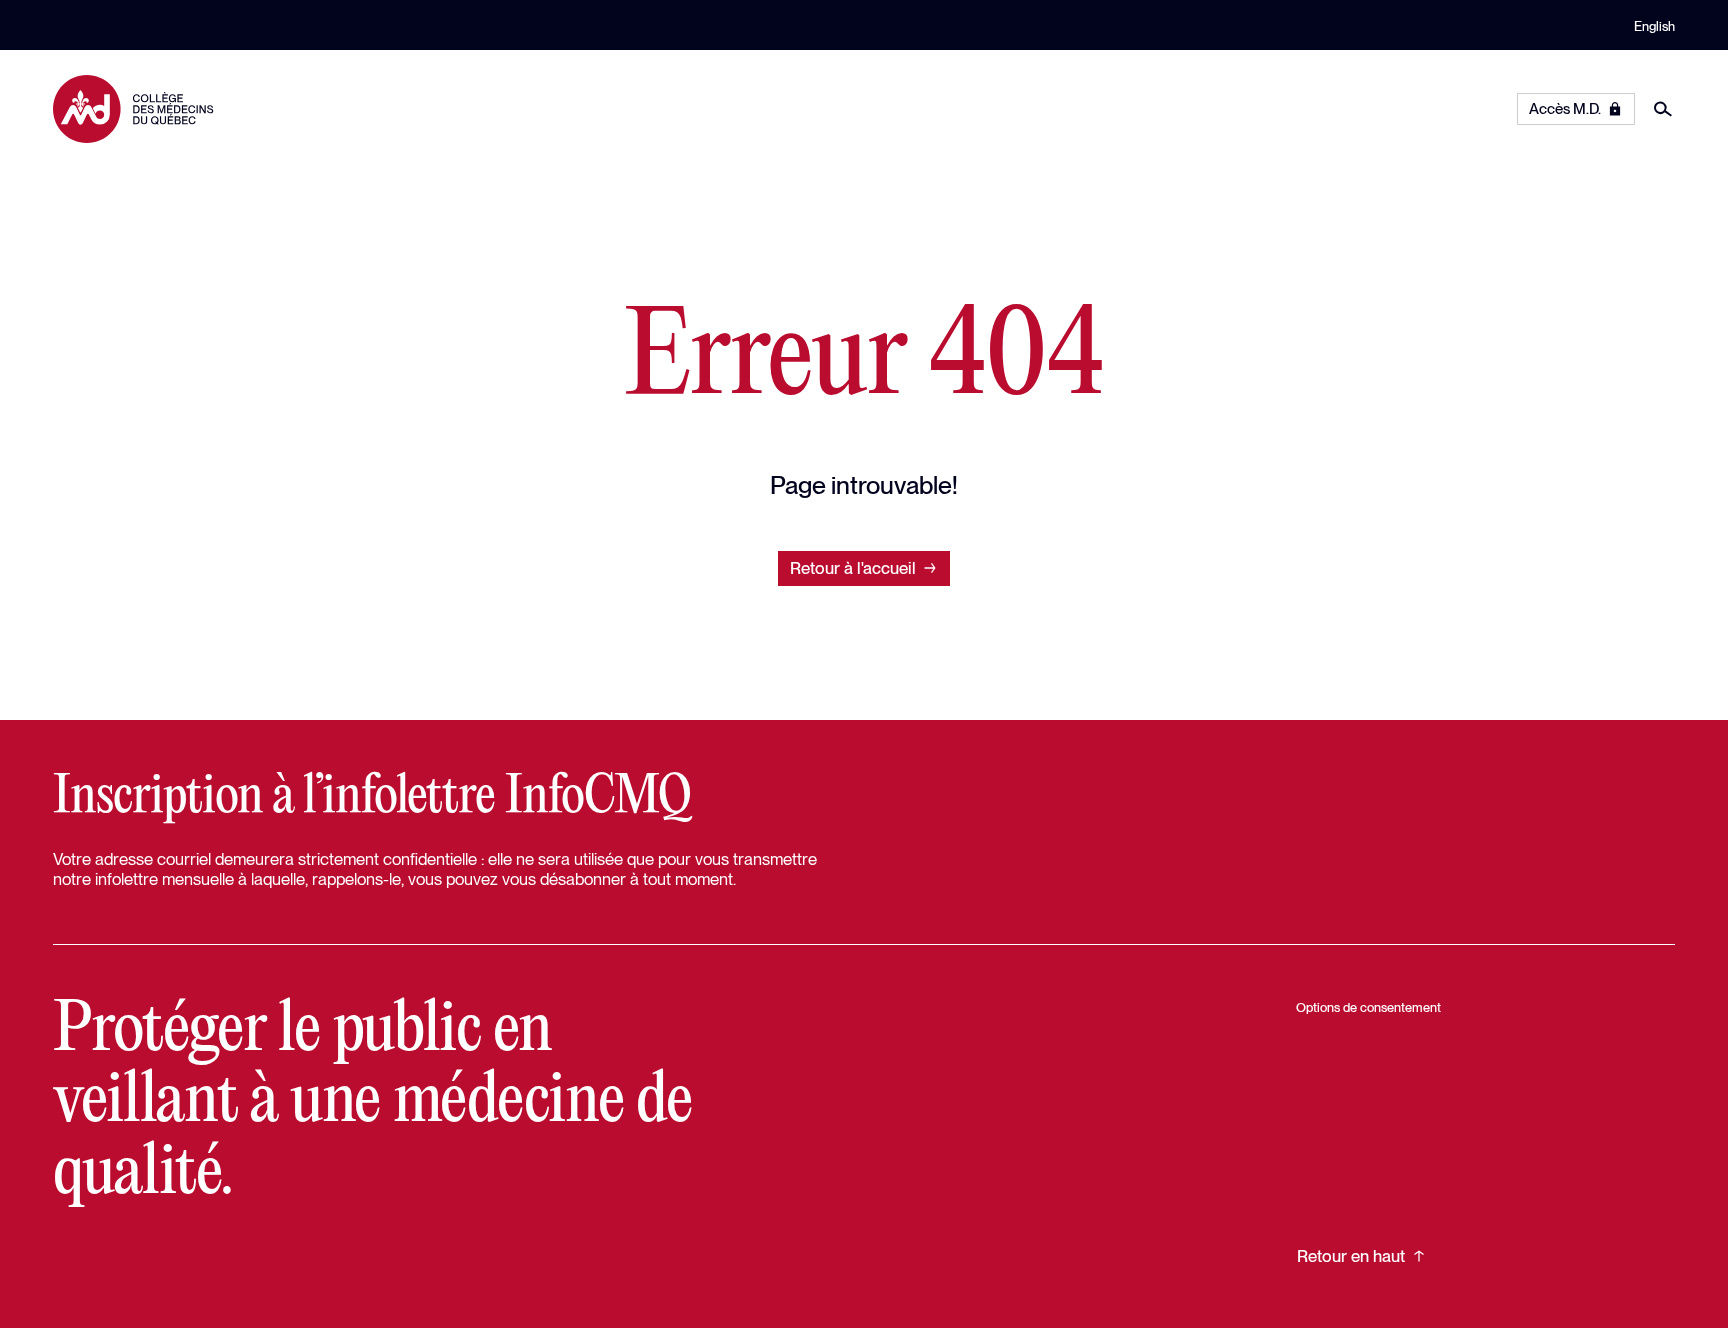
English (1654, 26)
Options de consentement (1368, 1007)
